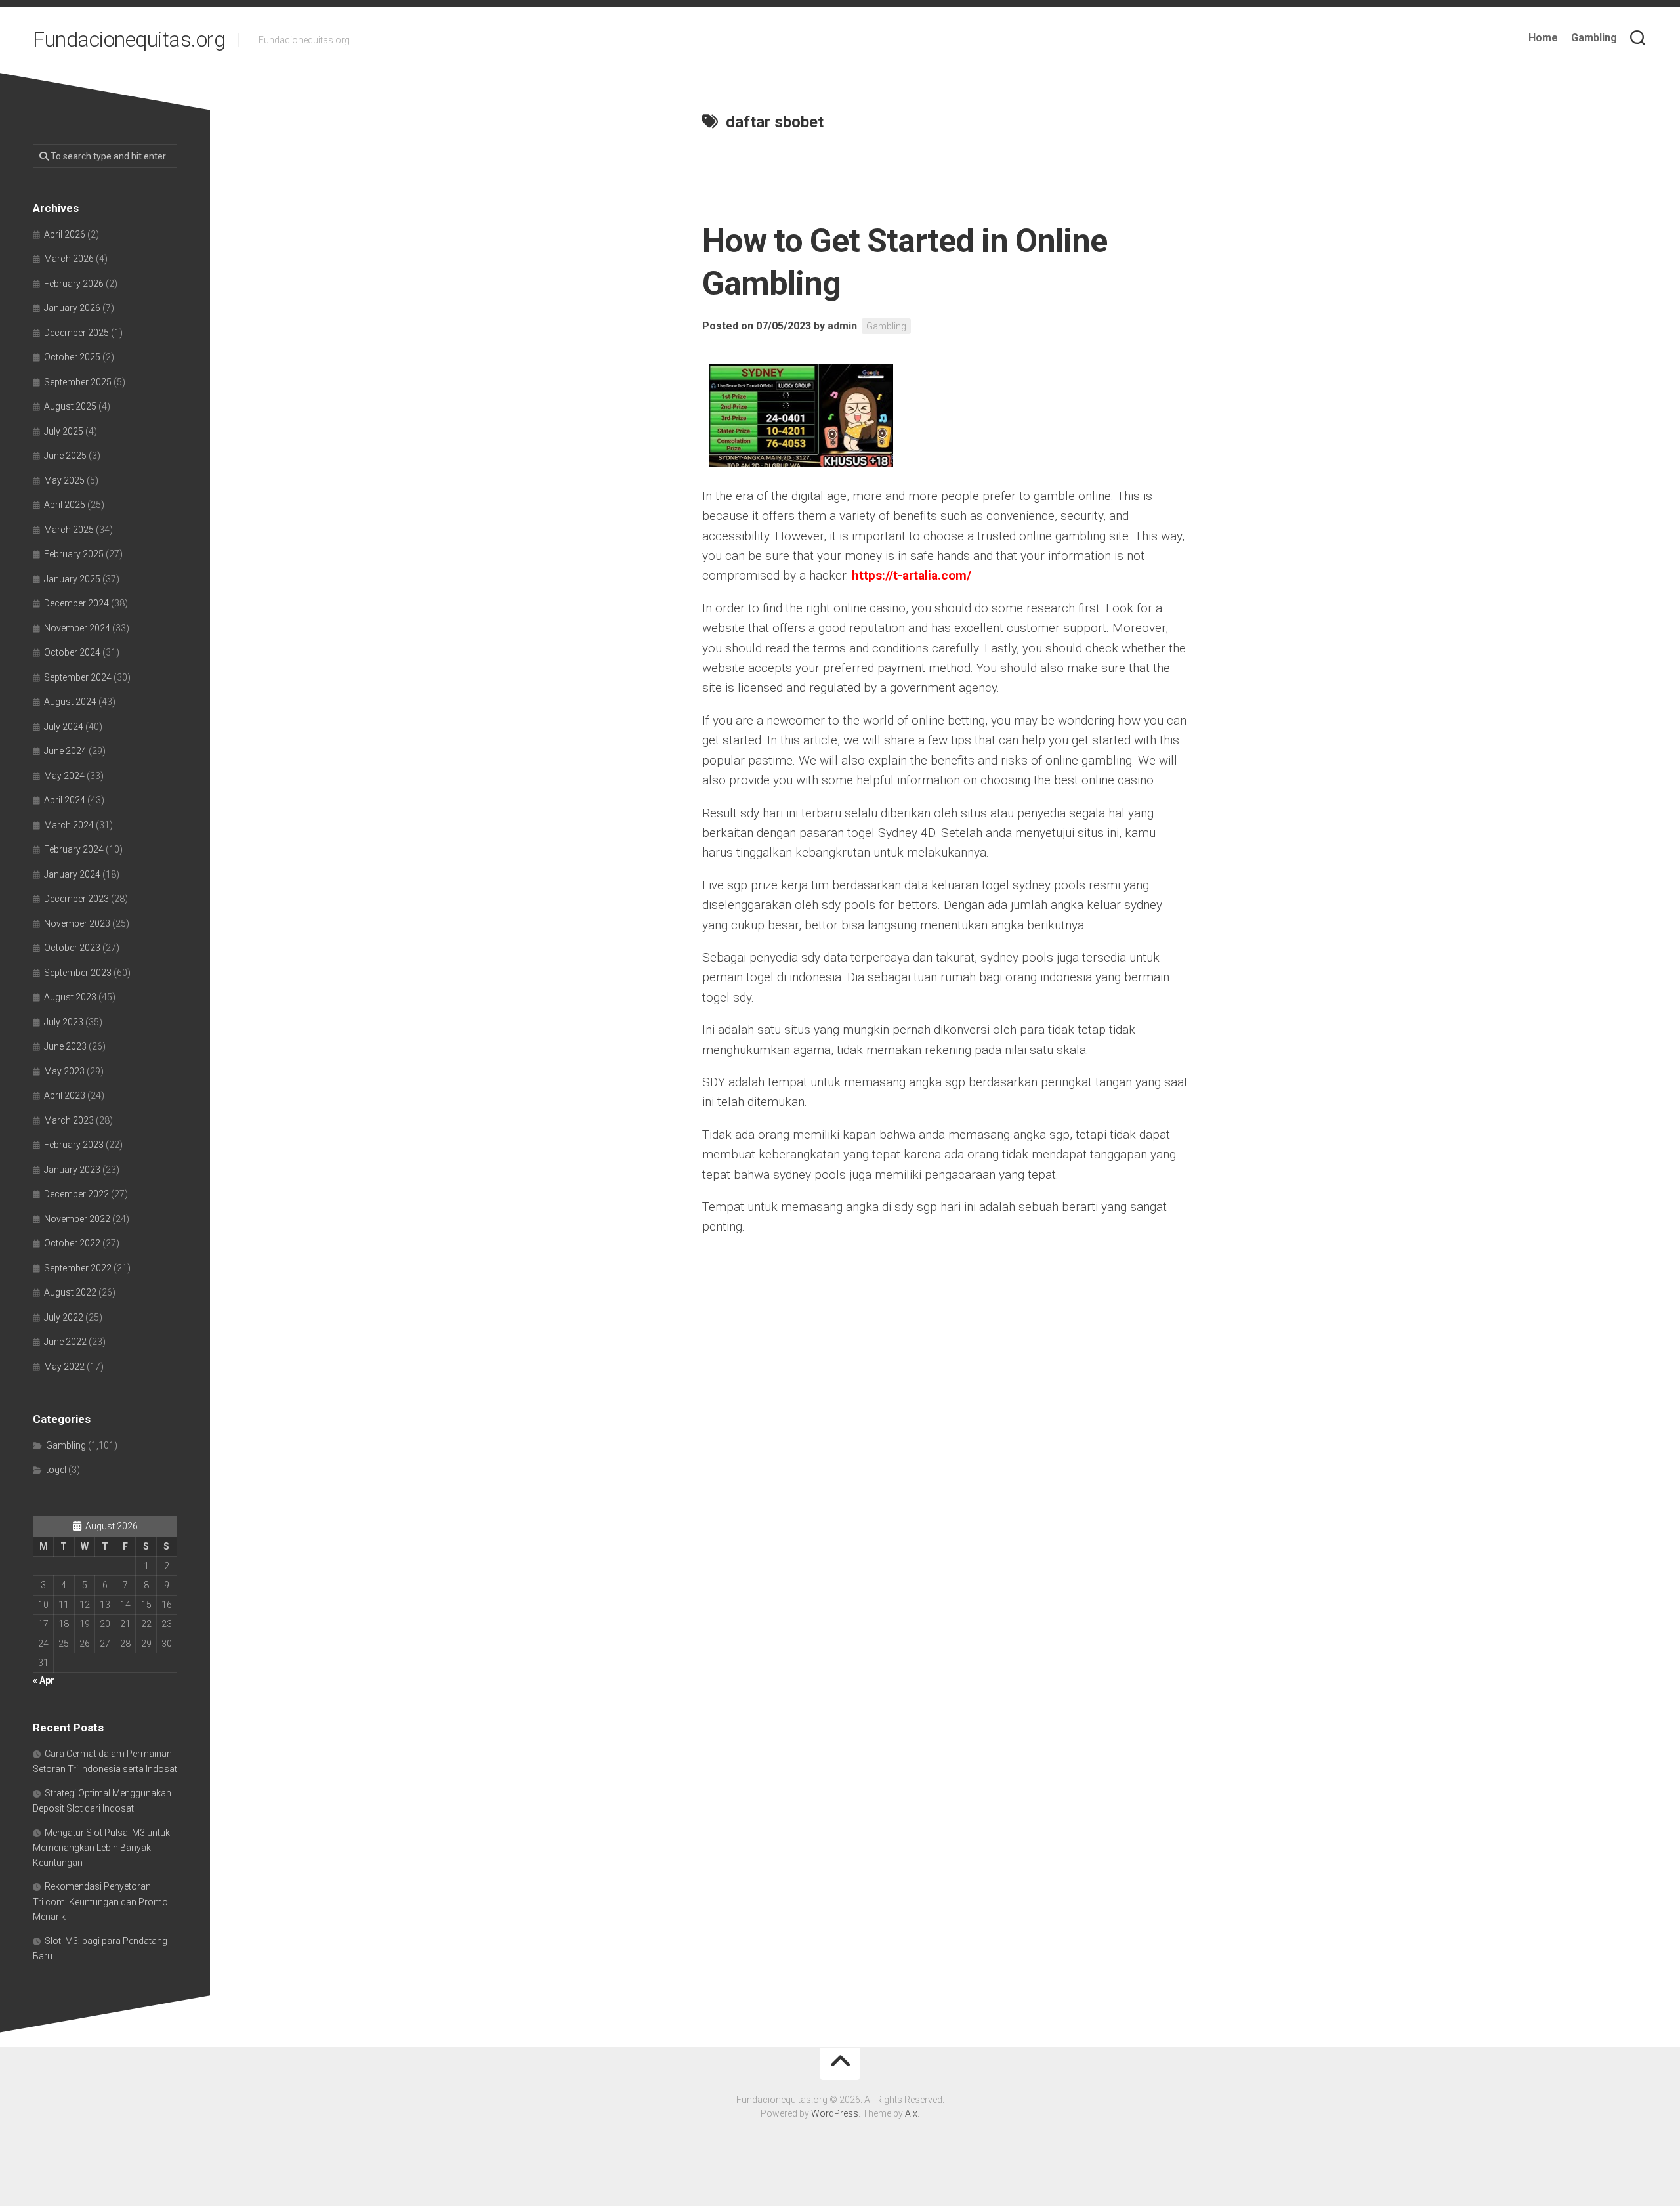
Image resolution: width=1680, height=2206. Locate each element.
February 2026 (74, 284)
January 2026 (72, 308)
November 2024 (77, 628)
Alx (911, 2113)
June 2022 (65, 1342)
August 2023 (70, 997)
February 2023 (74, 1145)
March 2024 (69, 825)
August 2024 (70, 702)
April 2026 (65, 234)
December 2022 (76, 1194)
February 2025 (74, 554)
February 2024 (74, 849)
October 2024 (72, 652)
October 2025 (72, 357)
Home (1543, 38)
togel (56, 1470)
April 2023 (65, 1095)
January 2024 (72, 874)
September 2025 (78, 382)
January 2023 (72, 1170)
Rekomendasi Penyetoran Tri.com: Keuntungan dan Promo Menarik (100, 1901)
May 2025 (64, 480)
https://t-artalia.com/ (912, 575)
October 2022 (72, 1243)
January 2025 (72, 579)
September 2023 (78, 973)
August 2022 (70, 1292)
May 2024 (64, 776)
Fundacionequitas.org (129, 39)
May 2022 (64, 1367)
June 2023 (65, 1046)
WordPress (835, 2113)
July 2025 (64, 431)
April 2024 (65, 800)
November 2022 (77, 1219)
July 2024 (64, 727)
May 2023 (64, 1071)
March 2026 (69, 259)
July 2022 (64, 1317)
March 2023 (69, 1120)
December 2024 (76, 603)
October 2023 (72, 948)
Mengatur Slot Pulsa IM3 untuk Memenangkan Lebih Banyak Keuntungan (101, 1848)
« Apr (44, 1680)
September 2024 (78, 677)
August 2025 (70, 406)
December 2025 (76, 333)
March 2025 (69, 530)
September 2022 (78, 1268)
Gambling (1594, 38)
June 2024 (65, 751)
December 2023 (76, 899)
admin (842, 326)
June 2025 (65, 456)
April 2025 (65, 505)
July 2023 (64, 1022)
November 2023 (77, 923)
